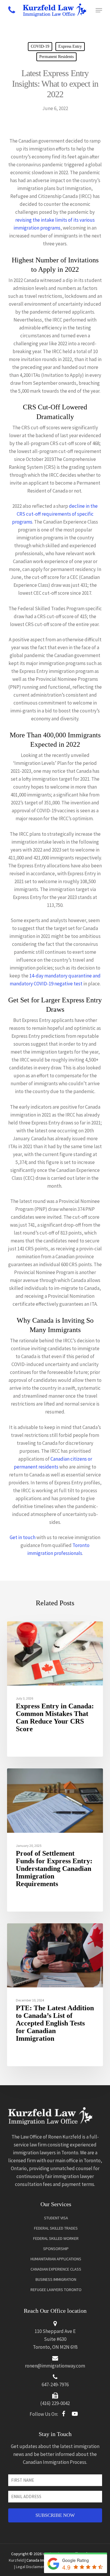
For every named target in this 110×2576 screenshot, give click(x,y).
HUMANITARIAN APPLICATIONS (56, 2259)
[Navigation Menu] (99, 10)
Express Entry (70, 46)
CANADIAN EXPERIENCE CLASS (56, 2269)
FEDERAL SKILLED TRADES (56, 2228)
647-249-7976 (55, 2384)
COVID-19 (40, 46)
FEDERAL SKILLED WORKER (56, 2238)
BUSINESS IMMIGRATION (56, 2279)
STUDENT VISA (56, 2218)
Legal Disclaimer (30, 2567)
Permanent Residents (56, 57)
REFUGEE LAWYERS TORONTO (56, 2290)
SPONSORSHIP (56, 2249)
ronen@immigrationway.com (55, 2366)
